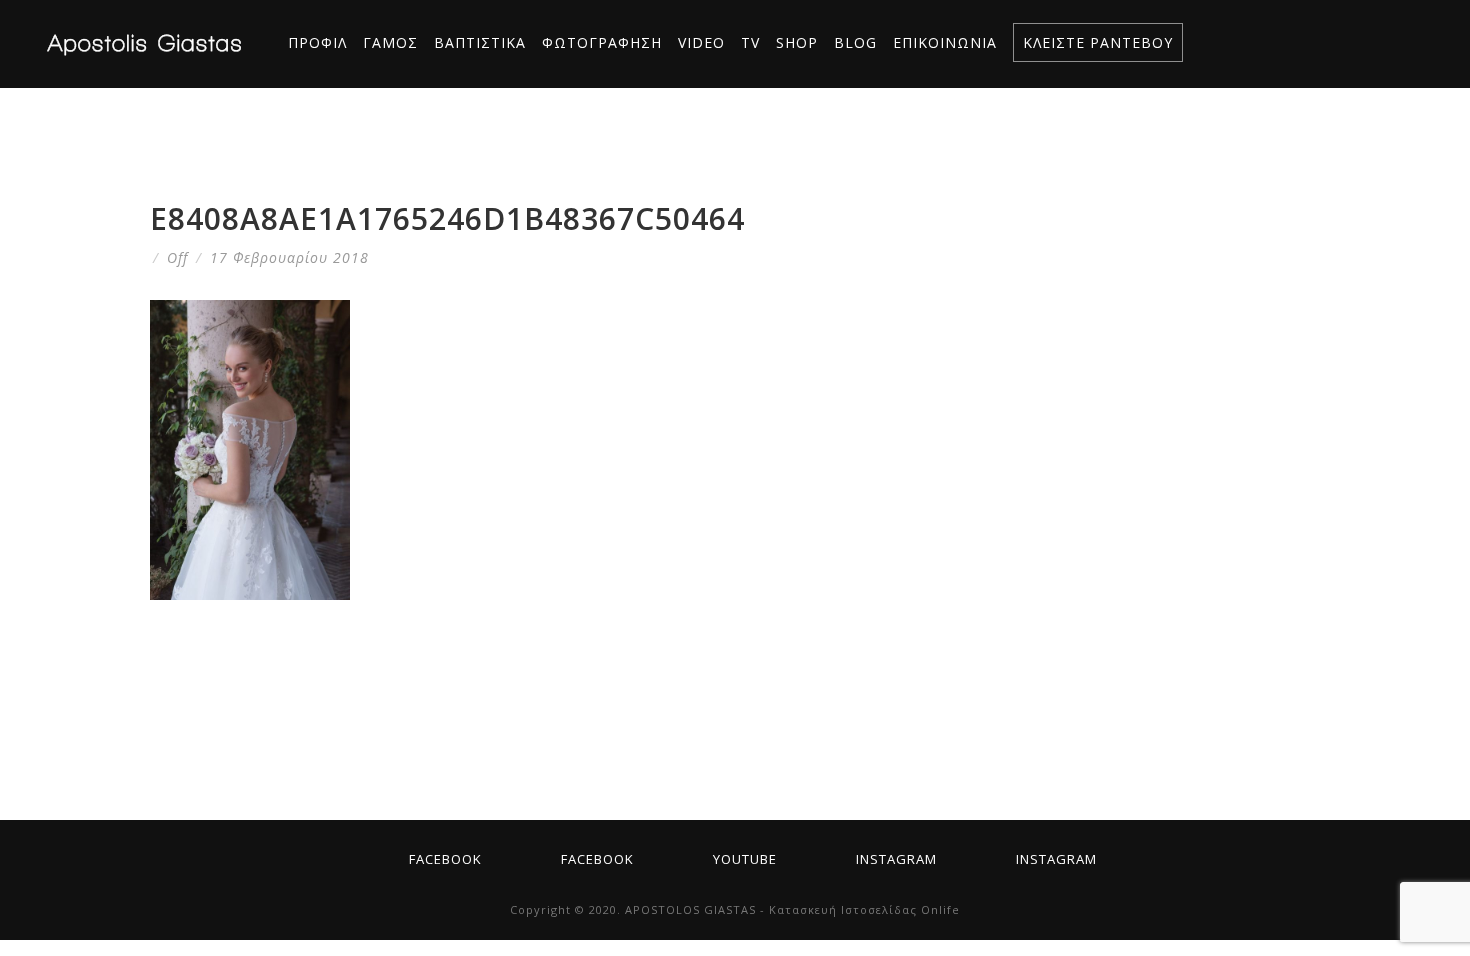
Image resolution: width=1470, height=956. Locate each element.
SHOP (797, 42)
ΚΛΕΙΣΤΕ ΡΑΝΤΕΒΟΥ (1098, 42)
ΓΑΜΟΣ (390, 42)
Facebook (445, 859)
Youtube (745, 859)
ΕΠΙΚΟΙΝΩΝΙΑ (945, 42)
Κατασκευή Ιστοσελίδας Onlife (864, 909)
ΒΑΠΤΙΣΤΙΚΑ (480, 42)
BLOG (855, 42)
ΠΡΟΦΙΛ (317, 42)
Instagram (896, 859)
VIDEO (701, 42)
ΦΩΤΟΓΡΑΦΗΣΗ (602, 42)
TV (750, 42)
